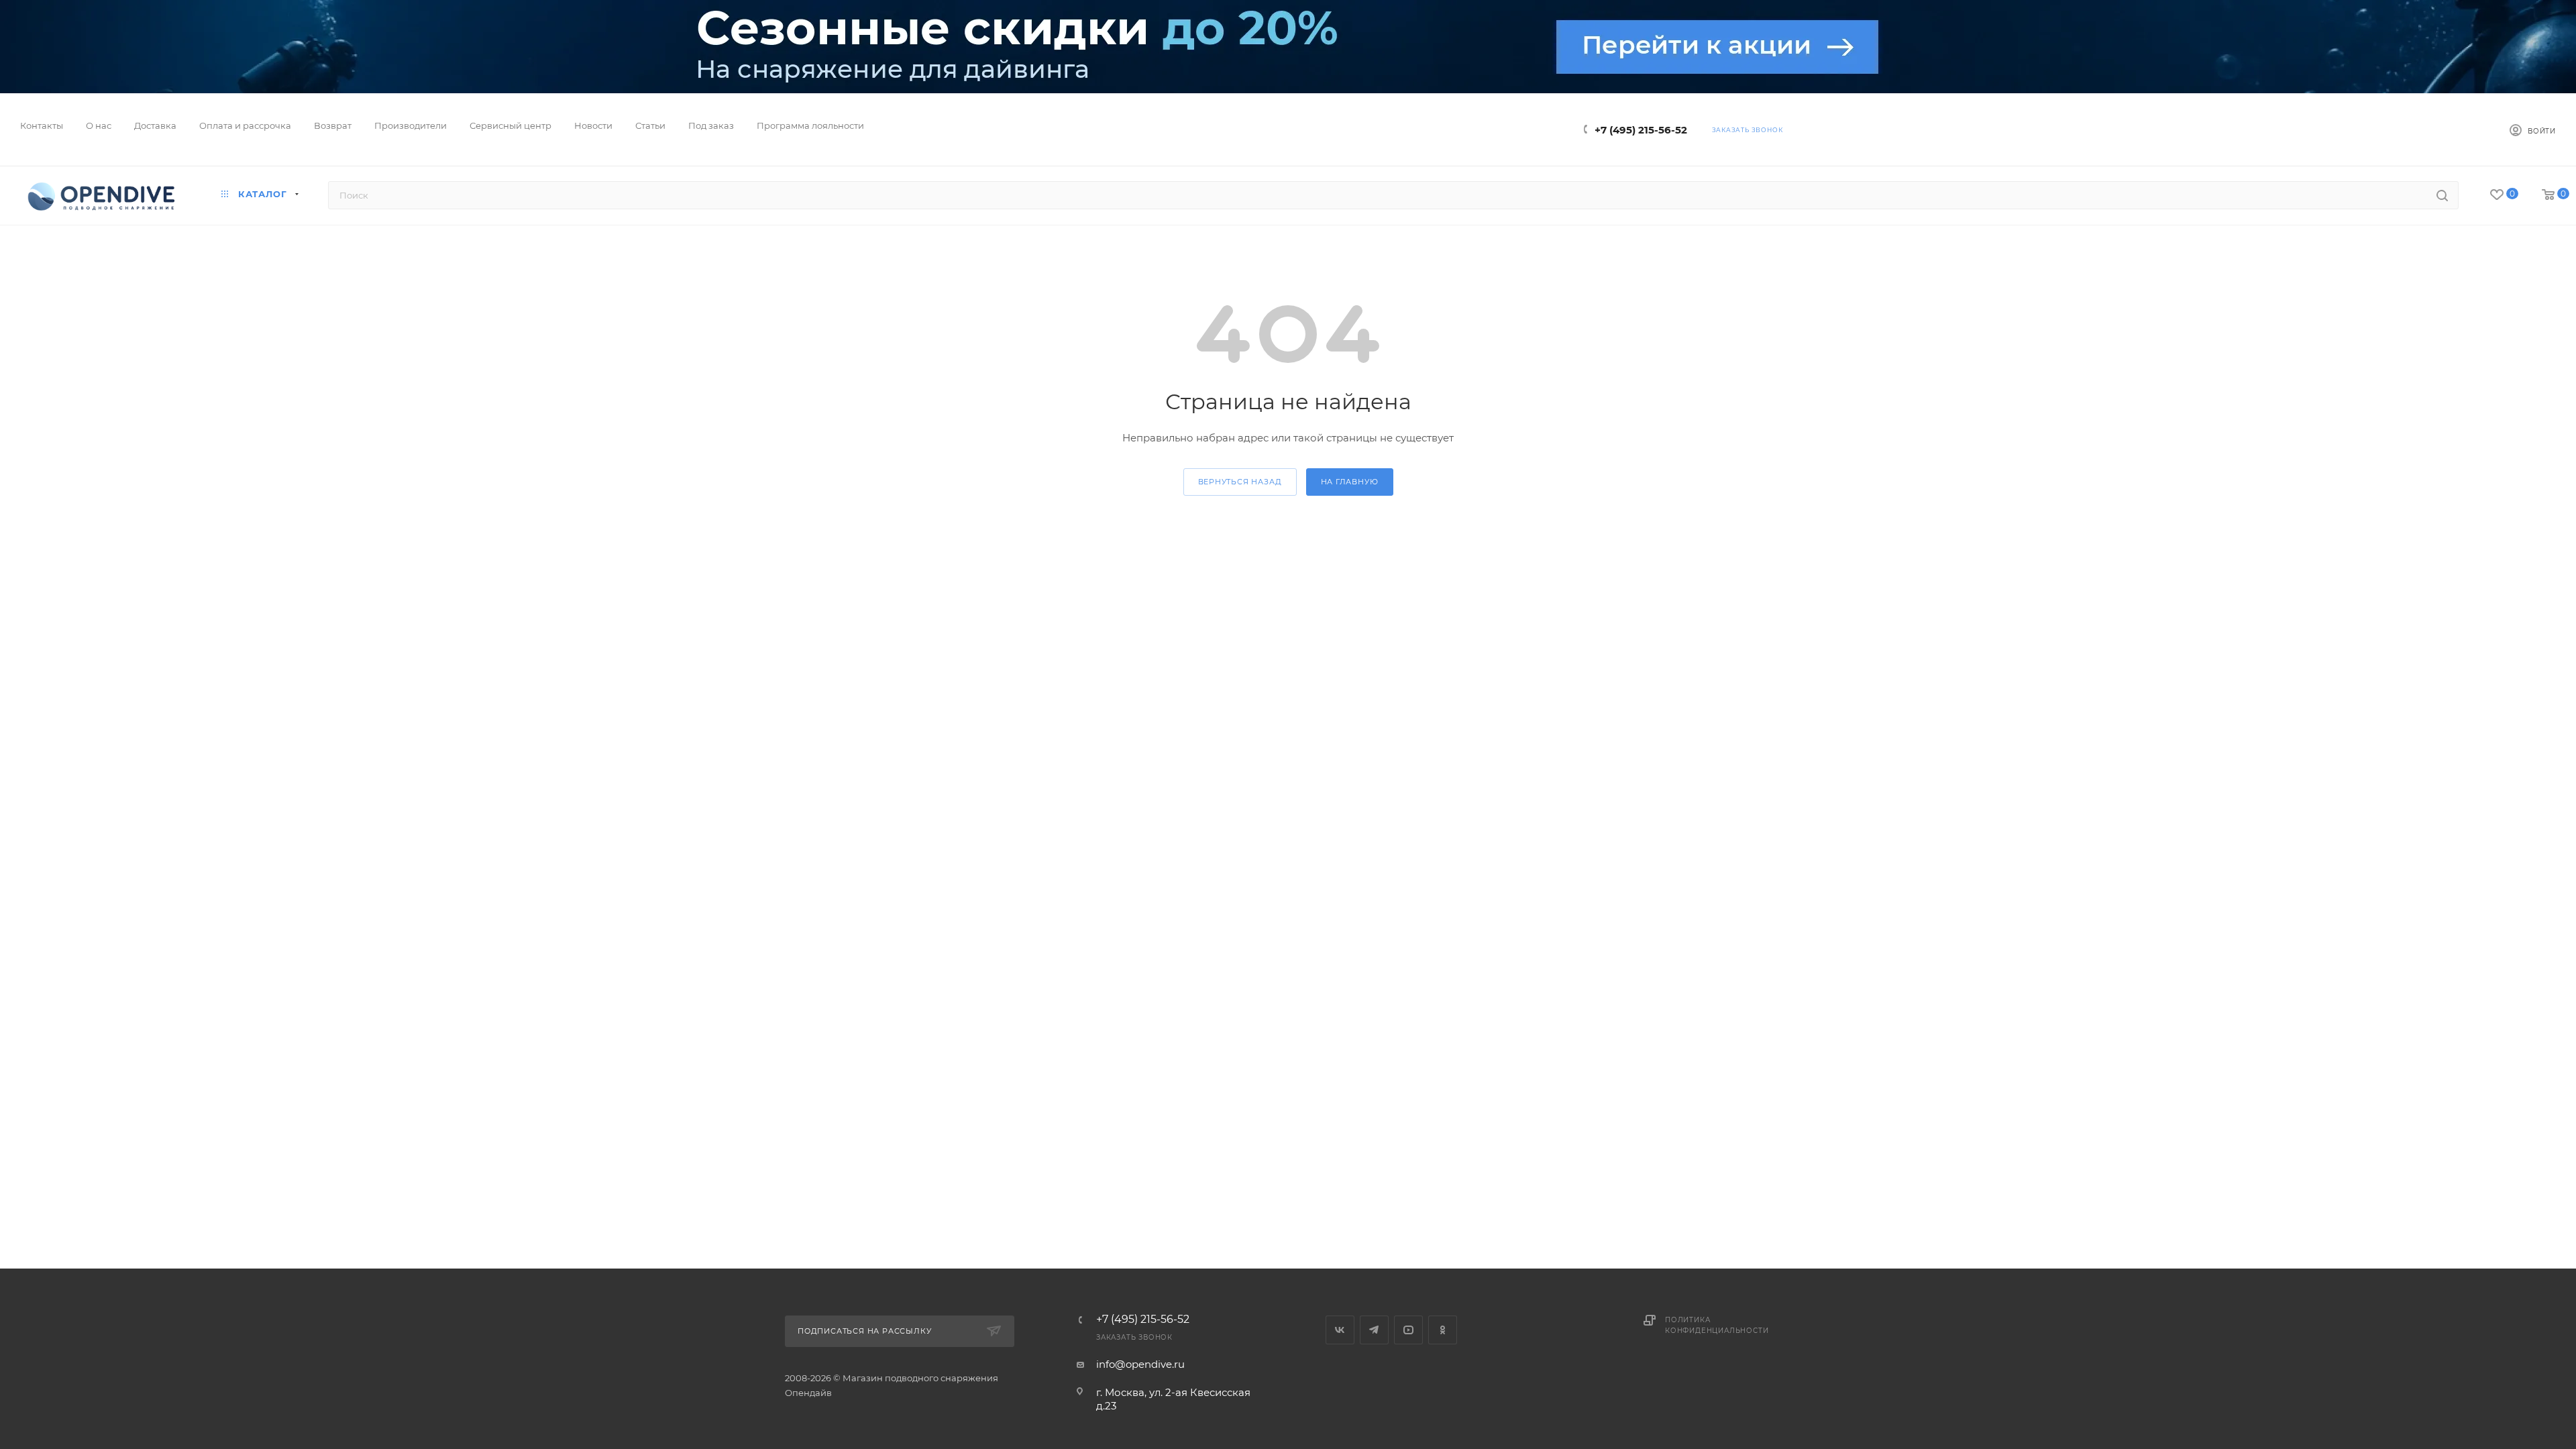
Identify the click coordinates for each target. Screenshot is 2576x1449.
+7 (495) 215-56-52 (1641, 130)
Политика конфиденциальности (1717, 1325)
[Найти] (2442, 195)
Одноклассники (1443, 1330)
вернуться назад (1240, 482)
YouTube (1408, 1330)
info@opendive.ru (1140, 1364)
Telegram (1374, 1330)
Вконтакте (1340, 1330)
